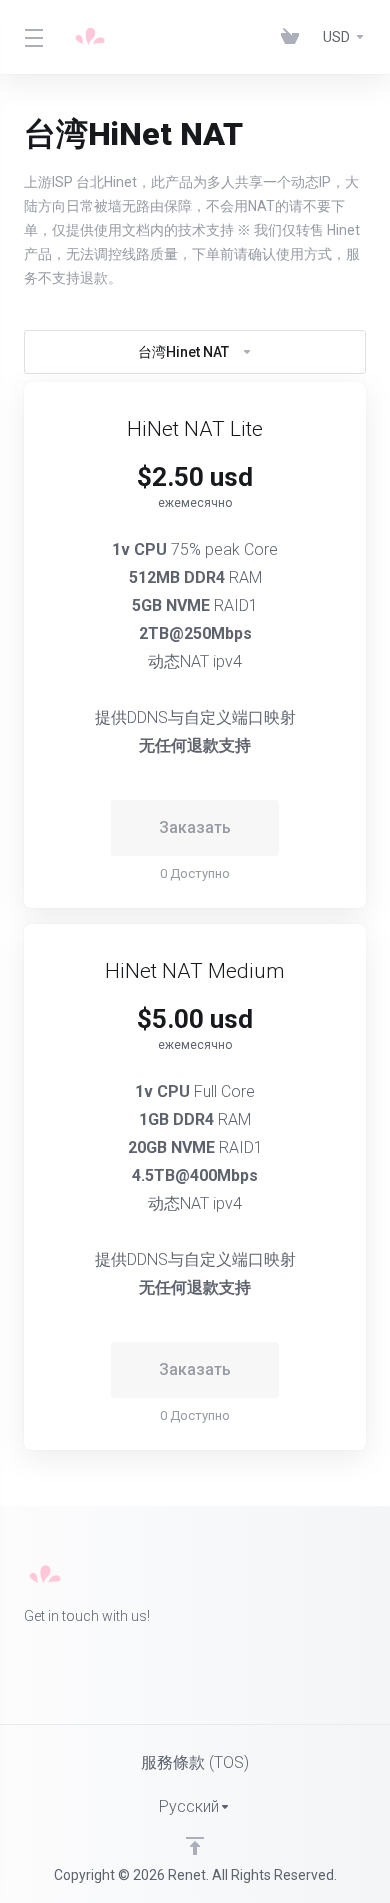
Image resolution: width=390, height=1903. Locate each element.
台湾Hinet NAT (183, 352)
